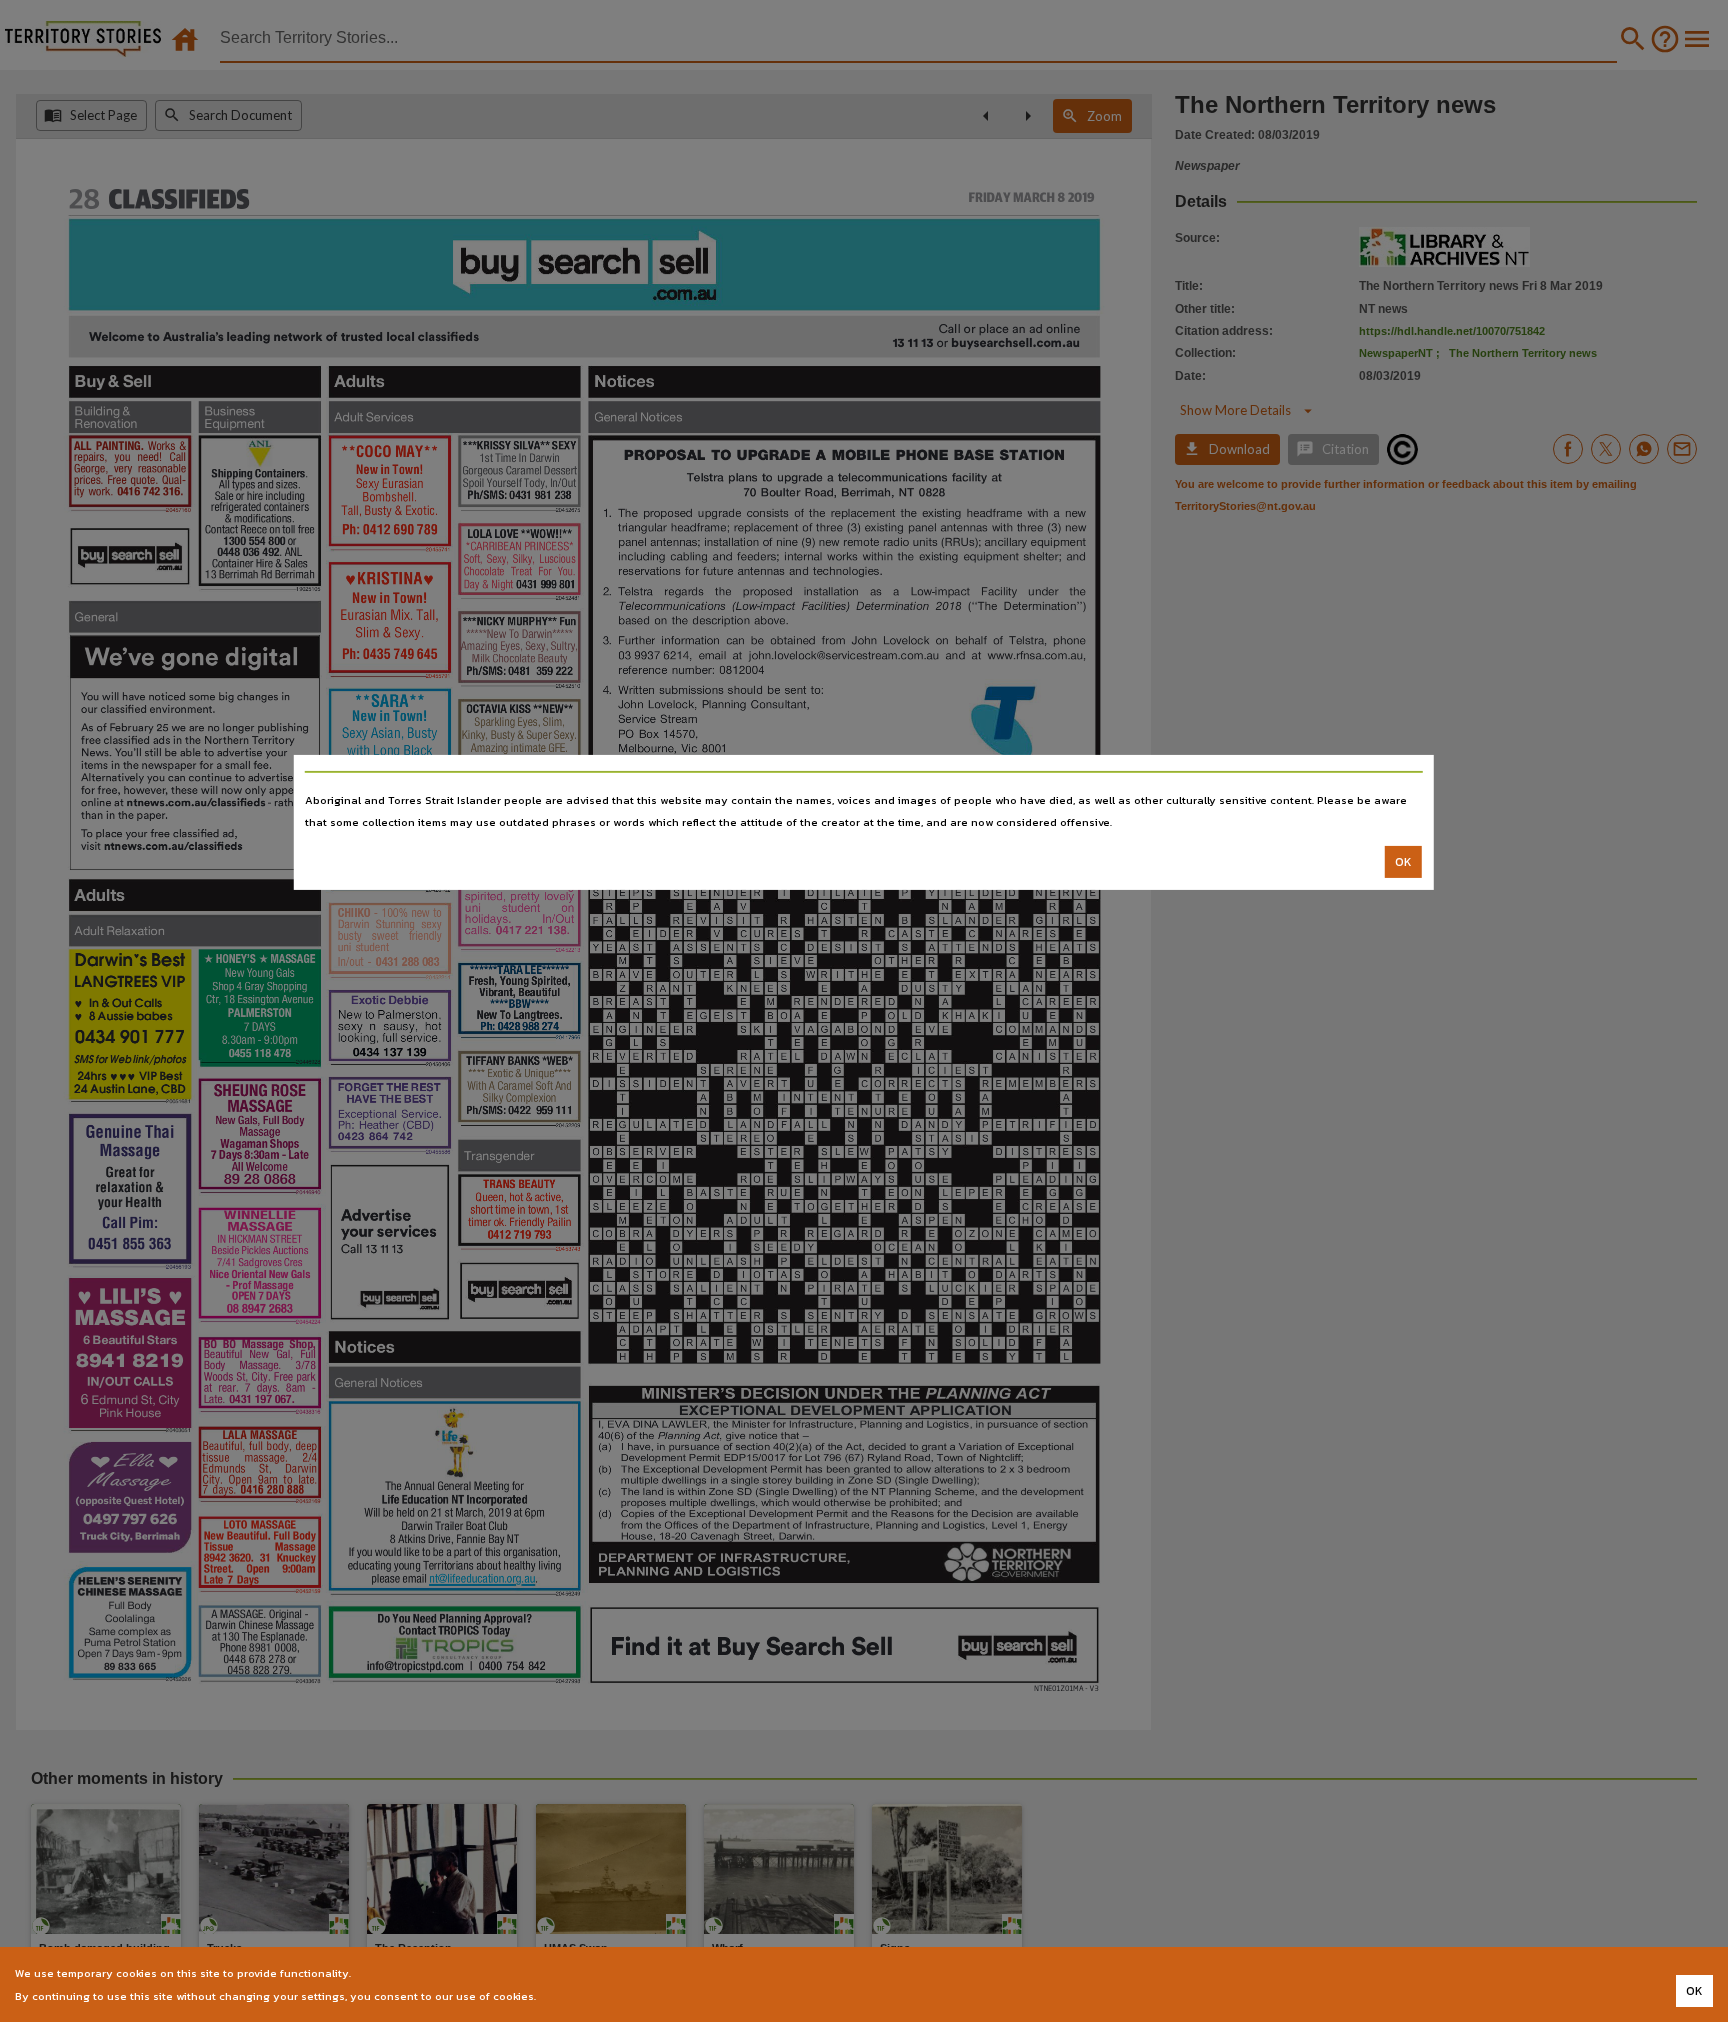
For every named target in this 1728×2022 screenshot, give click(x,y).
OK (1403, 862)
